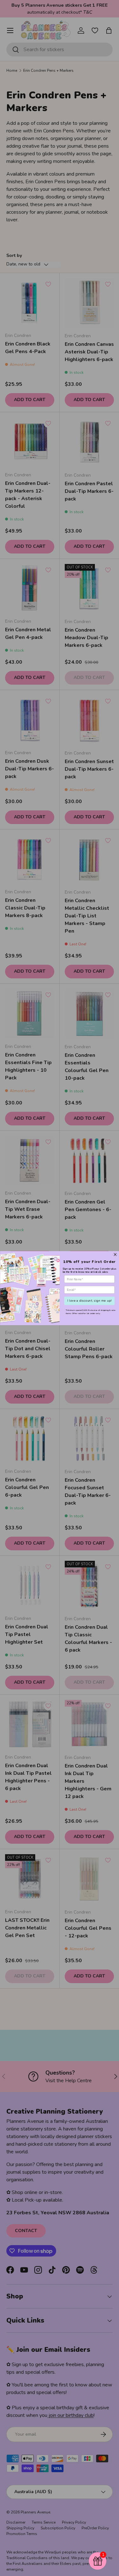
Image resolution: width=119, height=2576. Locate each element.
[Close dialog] (115, 1254)
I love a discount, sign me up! (89, 1301)
